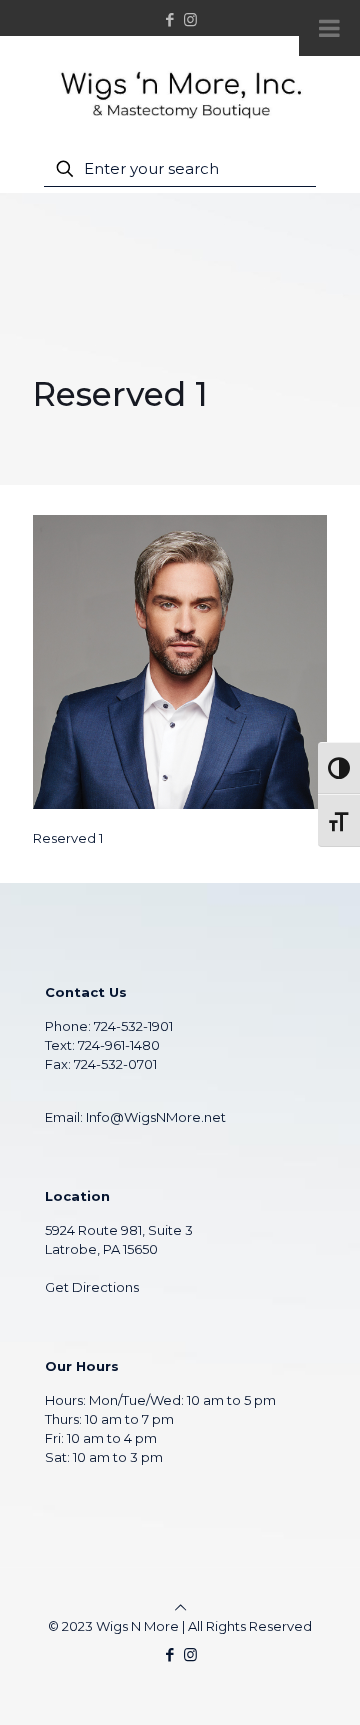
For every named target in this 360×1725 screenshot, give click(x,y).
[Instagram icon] (190, 19)
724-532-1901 (133, 1026)
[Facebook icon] (170, 19)
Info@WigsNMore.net (156, 1117)
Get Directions (92, 1287)
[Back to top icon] (180, 1607)
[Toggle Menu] (329, 28)
